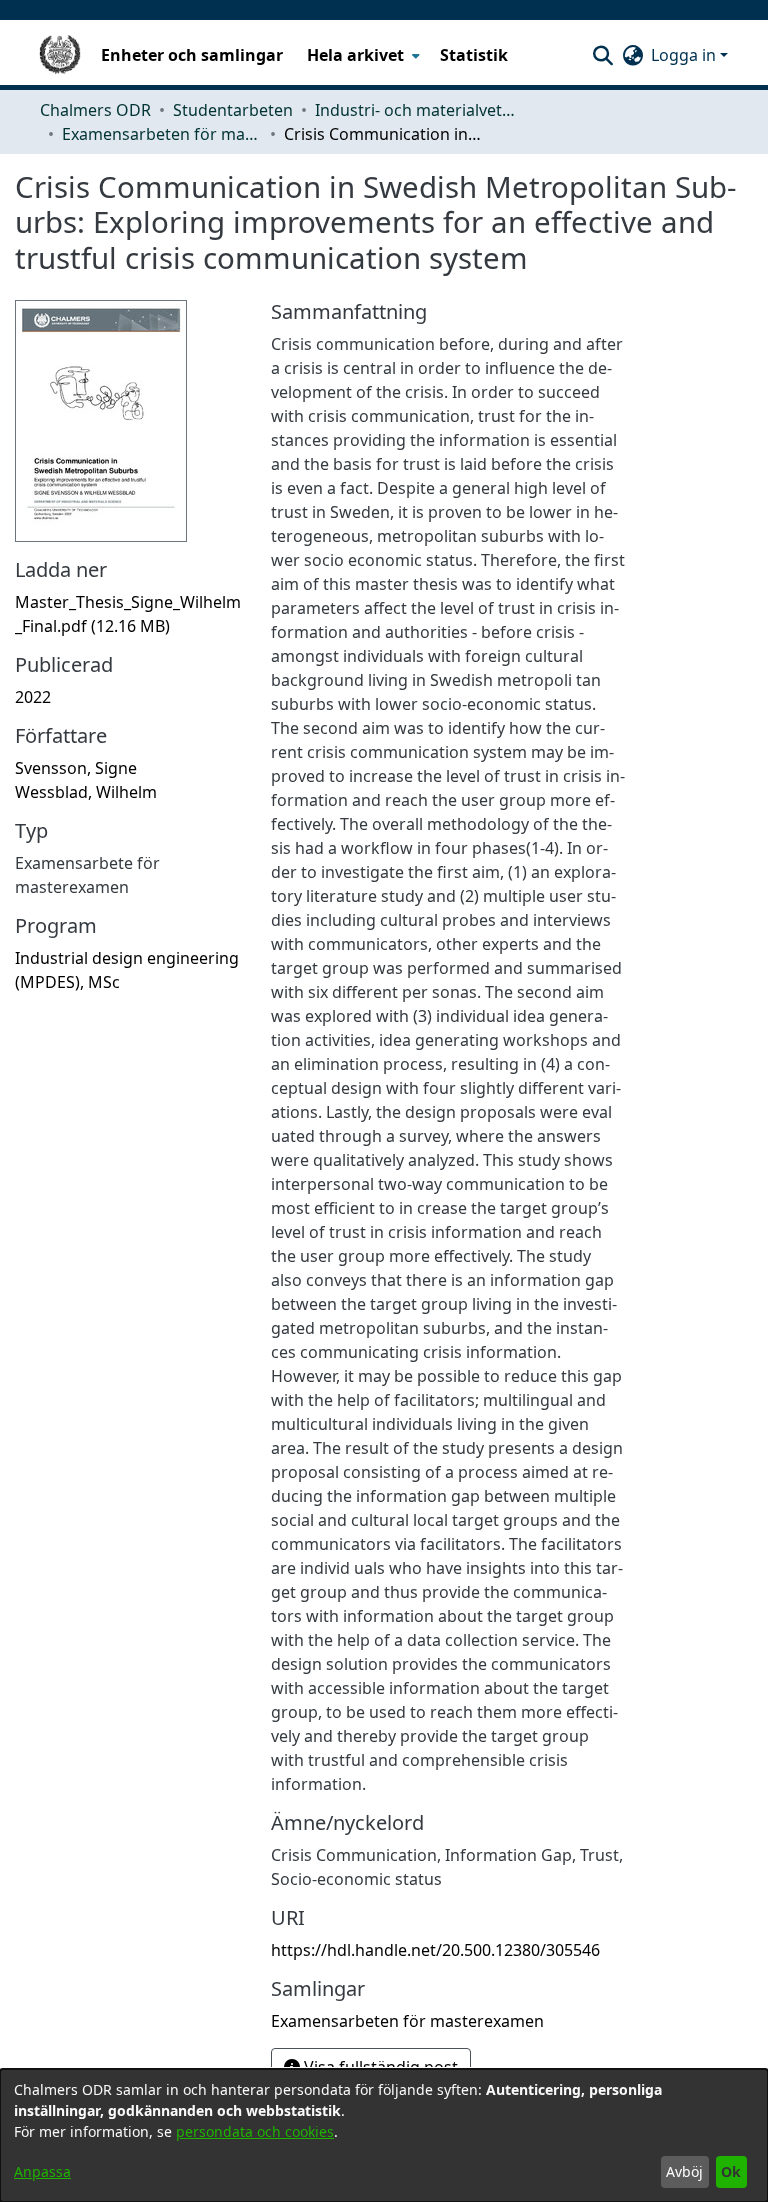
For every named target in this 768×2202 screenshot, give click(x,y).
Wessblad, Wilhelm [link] (86, 792)
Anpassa (42, 2171)
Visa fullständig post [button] (379, 2067)
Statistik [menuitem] (474, 55)
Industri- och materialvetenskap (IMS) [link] (415, 110)
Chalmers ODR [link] (95, 110)
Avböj (684, 2171)
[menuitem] (361, 55)
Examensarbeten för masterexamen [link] (162, 134)
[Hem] (60, 55)
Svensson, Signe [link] (76, 768)
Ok (731, 2171)
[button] (602, 55)
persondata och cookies (255, 2131)
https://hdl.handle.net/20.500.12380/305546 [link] (435, 1950)
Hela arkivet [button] (355, 55)
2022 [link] (33, 697)
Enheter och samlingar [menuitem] (192, 55)
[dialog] (384, 2135)
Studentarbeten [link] (233, 110)
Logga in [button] (685, 55)
